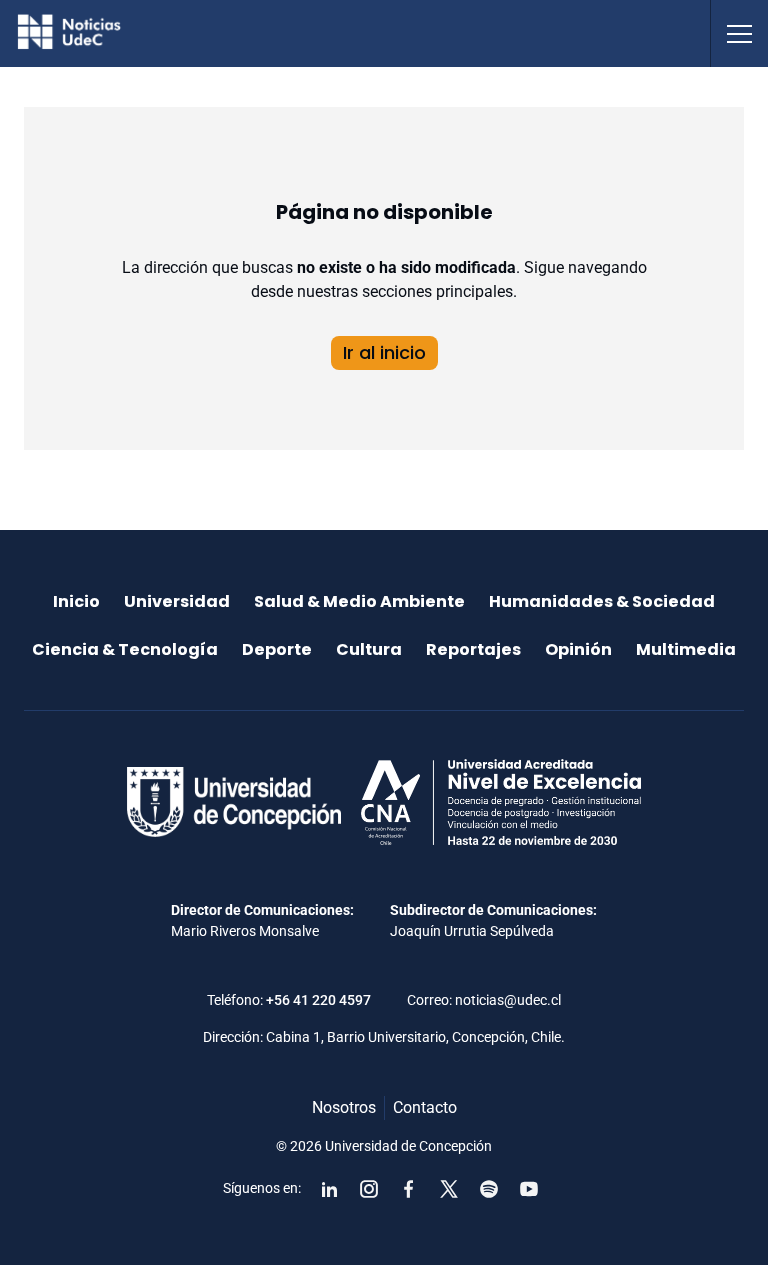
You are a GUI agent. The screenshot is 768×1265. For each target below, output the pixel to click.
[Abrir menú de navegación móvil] (739, 33)
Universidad (177, 601)
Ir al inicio (384, 352)
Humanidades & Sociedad (602, 601)
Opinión (578, 649)
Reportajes (473, 649)
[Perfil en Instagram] (369, 1189)
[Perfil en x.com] (449, 1189)
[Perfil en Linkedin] (329, 1189)
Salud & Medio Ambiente (359, 601)
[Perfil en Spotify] (489, 1189)
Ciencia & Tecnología (125, 649)
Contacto (425, 1107)
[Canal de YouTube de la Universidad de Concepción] (529, 1189)
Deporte (277, 649)
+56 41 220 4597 (318, 1000)
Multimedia (686, 649)
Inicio (76, 601)
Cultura (369, 649)
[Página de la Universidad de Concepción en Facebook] (409, 1189)
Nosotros (344, 1107)
